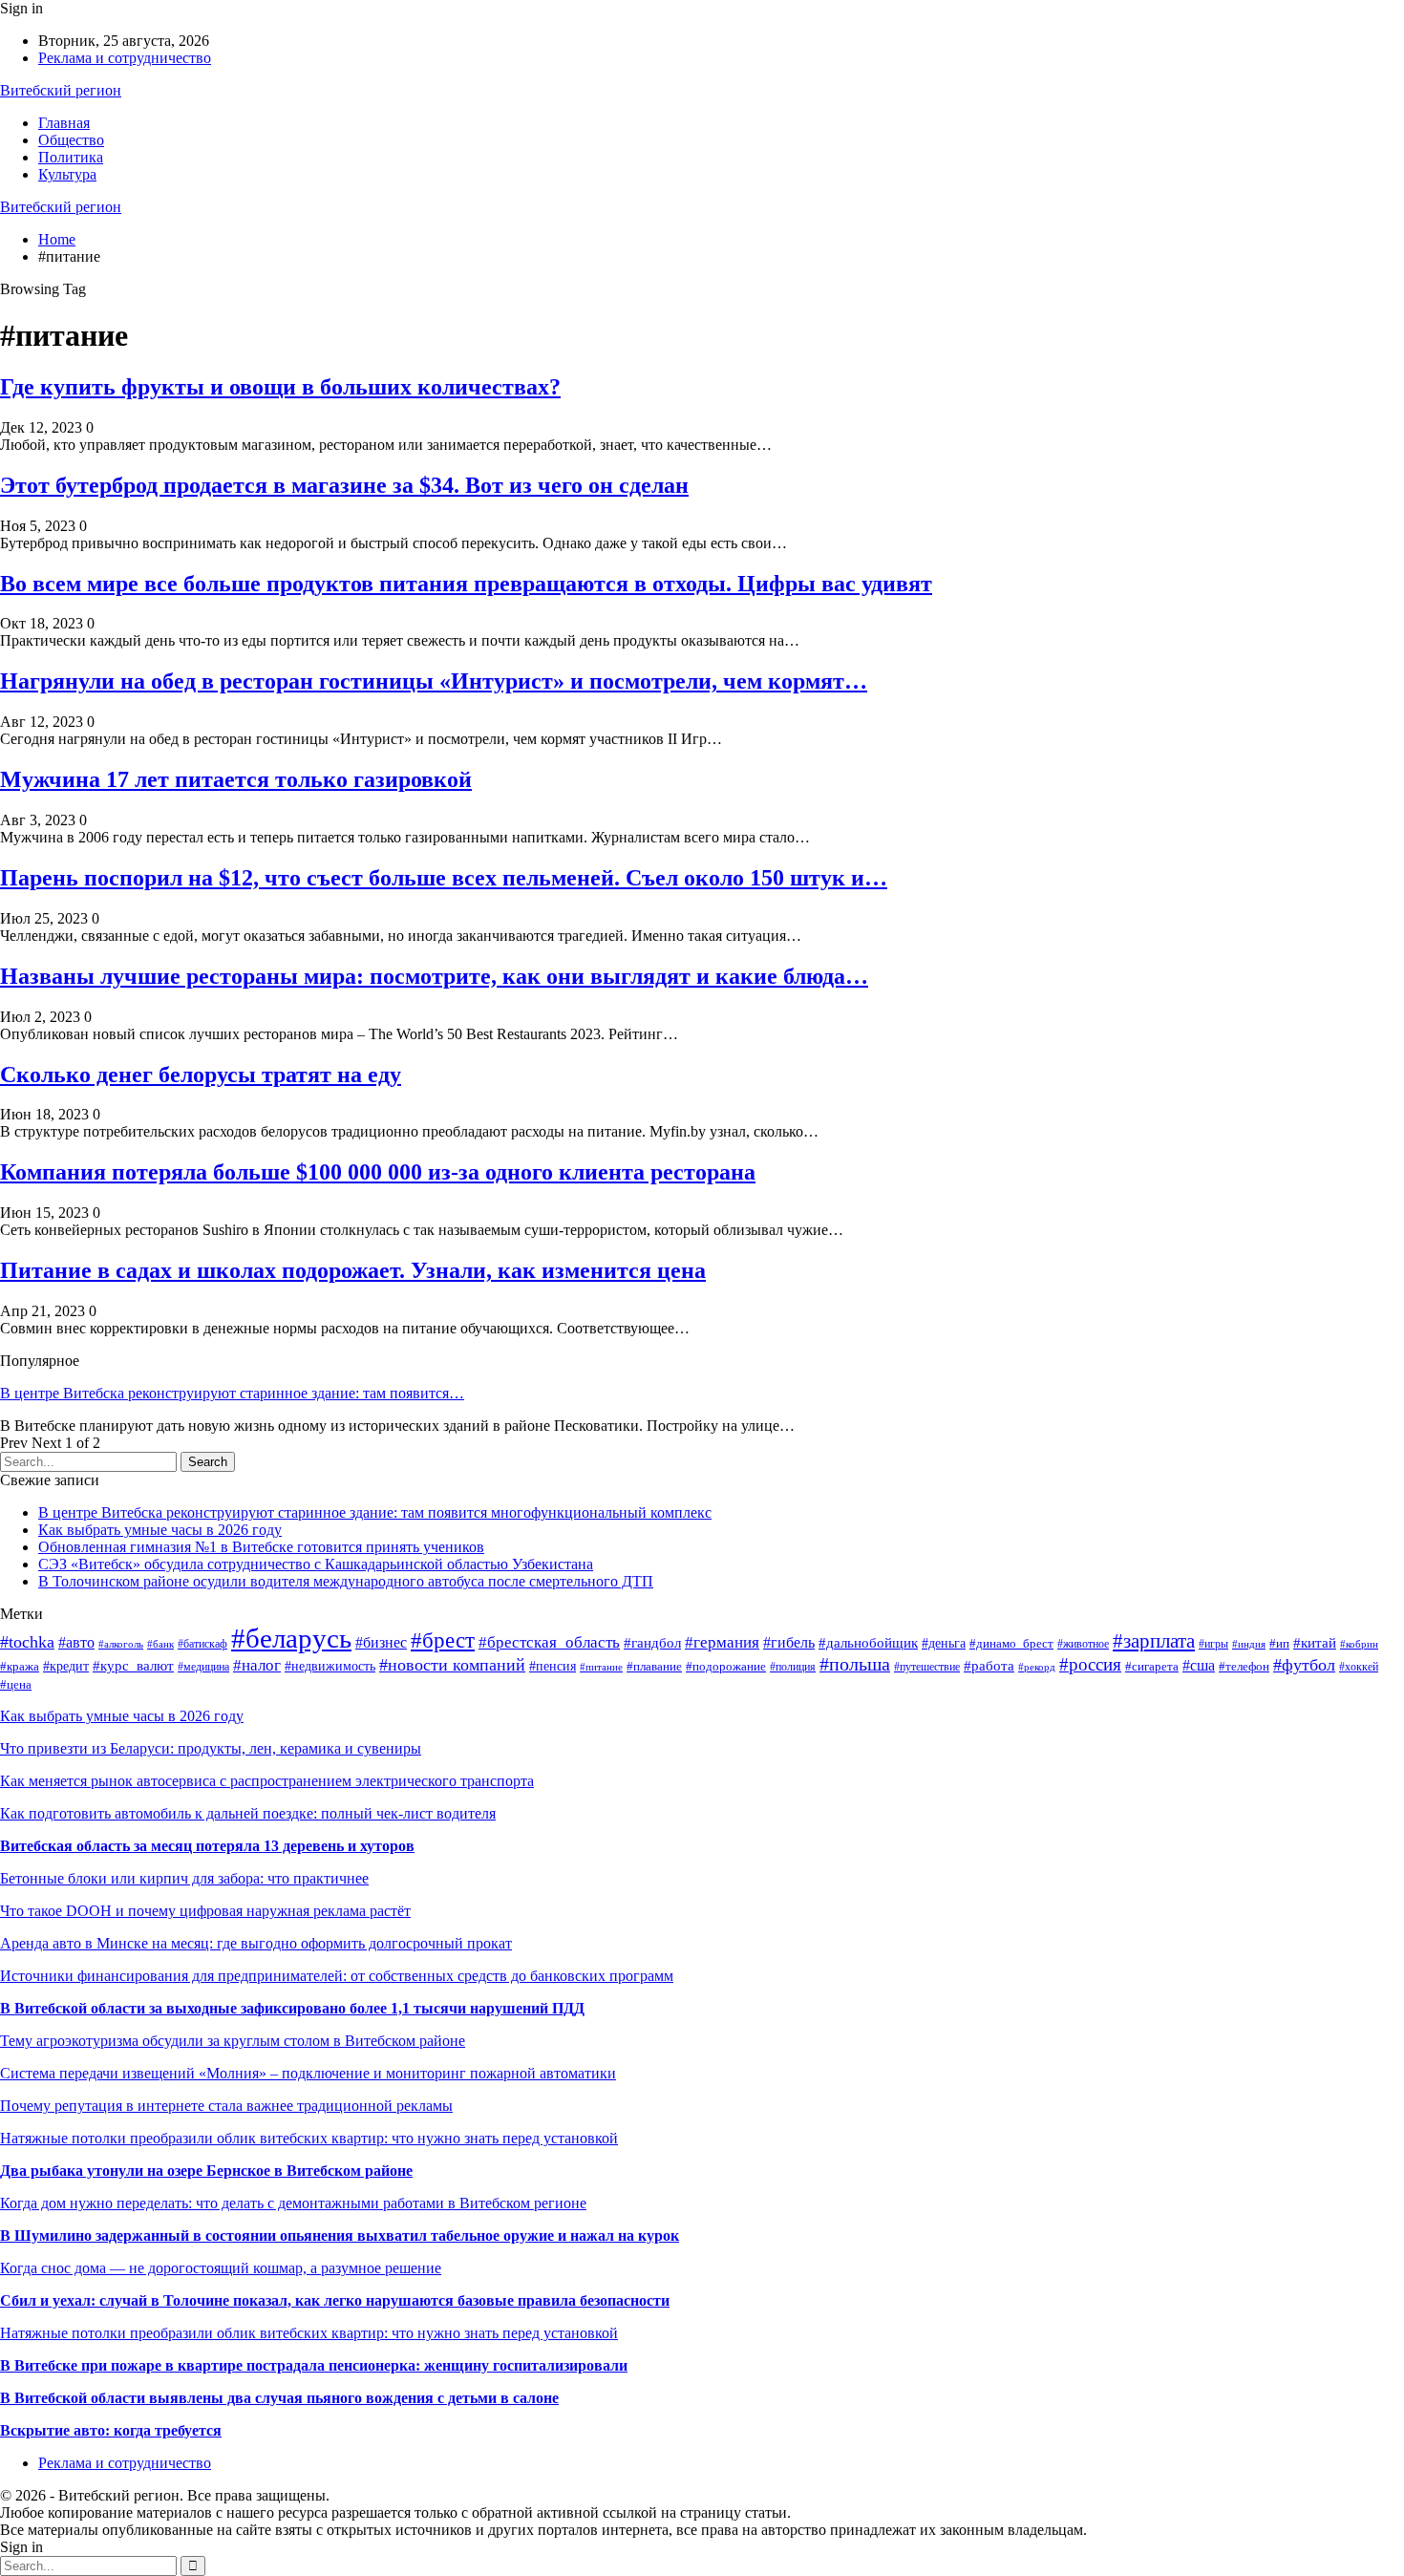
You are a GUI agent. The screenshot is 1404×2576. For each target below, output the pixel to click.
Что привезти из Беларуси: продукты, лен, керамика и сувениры (211, 1748)
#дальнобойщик (868, 1643)
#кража (20, 1667)
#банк (160, 1644)
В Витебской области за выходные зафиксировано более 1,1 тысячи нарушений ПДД (292, 2008)
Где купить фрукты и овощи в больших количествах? (280, 387)
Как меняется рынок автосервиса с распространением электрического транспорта (267, 1781)
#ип (1279, 1643)
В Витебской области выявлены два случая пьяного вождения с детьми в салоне (279, 2398)
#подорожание (726, 1667)
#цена (16, 1684)
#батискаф (202, 1644)
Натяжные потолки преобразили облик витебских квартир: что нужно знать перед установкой (309, 2138)
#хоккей (1359, 1667)
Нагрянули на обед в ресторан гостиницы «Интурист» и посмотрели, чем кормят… (434, 681)
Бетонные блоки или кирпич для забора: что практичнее (184, 1878)
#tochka (27, 1642)
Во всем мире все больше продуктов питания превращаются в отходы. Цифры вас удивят (466, 584)
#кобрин (1359, 1644)
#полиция (793, 1667)
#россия (1090, 1664)
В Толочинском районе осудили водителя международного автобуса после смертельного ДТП (346, 1581)
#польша (855, 1664)
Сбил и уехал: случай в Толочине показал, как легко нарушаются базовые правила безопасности (335, 2300)
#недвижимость (330, 1666)
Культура (67, 174)
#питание (601, 1667)
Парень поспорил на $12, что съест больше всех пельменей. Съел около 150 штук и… (444, 878)
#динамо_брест (1011, 1644)
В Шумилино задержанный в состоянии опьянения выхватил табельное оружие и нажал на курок (340, 2235)
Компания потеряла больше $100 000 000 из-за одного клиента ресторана (378, 1172)
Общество (71, 140)
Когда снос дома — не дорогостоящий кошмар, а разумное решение (221, 2268)
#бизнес (381, 1642)
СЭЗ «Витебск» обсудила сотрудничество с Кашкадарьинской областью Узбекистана (316, 1564)
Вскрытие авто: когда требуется (111, 2430)
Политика (71, 157)
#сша (1199, 1665)
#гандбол (652, 1642)
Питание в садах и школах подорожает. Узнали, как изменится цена (353, 1270)
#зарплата (1154, 1641)
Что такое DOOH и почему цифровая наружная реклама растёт (205, 1911)
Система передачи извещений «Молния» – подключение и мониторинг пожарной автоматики (308, 2073)
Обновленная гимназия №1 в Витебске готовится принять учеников (261, 1547)
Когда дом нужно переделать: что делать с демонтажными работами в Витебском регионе (293, 2203)
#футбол (1304, 1665)
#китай (1315, 1643)
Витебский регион (61, 90)
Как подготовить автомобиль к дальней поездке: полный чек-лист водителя (248, 1813)
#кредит (66, 1666)
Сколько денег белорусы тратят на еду (201, 1075)
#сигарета (1152, 1666)
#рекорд (1037, 1667)
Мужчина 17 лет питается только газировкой (236, 779)
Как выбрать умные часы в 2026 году (160, 1530)
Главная (64, 123)
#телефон (1244, 1666)
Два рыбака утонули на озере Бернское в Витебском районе (206, 2171)
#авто (76, 1642)
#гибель (789, 1642)
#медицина (203, 1667)
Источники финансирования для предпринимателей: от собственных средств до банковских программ (337, 1976)
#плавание (654, 1667)
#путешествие (927, 1667)
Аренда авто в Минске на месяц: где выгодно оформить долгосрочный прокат (256, 1943)
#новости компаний (452, 1665)
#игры (1213, 1644)
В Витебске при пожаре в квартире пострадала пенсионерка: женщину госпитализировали (314, 2365)
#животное (1083, 1644)
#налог (257, 1665)
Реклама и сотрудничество (125, 58)
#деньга (944, 1643)
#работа (989, 1666)
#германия (722, 1642)
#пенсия (553, 1666)
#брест (443, 1640)
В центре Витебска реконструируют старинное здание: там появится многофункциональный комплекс (375, 1512)
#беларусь (291, 1638)
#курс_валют (133, 1666)
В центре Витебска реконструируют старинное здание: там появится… (232, 1393)
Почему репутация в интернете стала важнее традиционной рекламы (226, 2106)
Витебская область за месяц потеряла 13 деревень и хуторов (207, 1846)
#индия (1249, 1644)
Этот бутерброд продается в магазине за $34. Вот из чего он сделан (344, 485)
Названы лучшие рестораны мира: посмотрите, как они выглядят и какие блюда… (434, 976)
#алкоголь (121, 1644)
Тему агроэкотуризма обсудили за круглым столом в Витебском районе (233, 2041)
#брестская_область (549, 1642)
